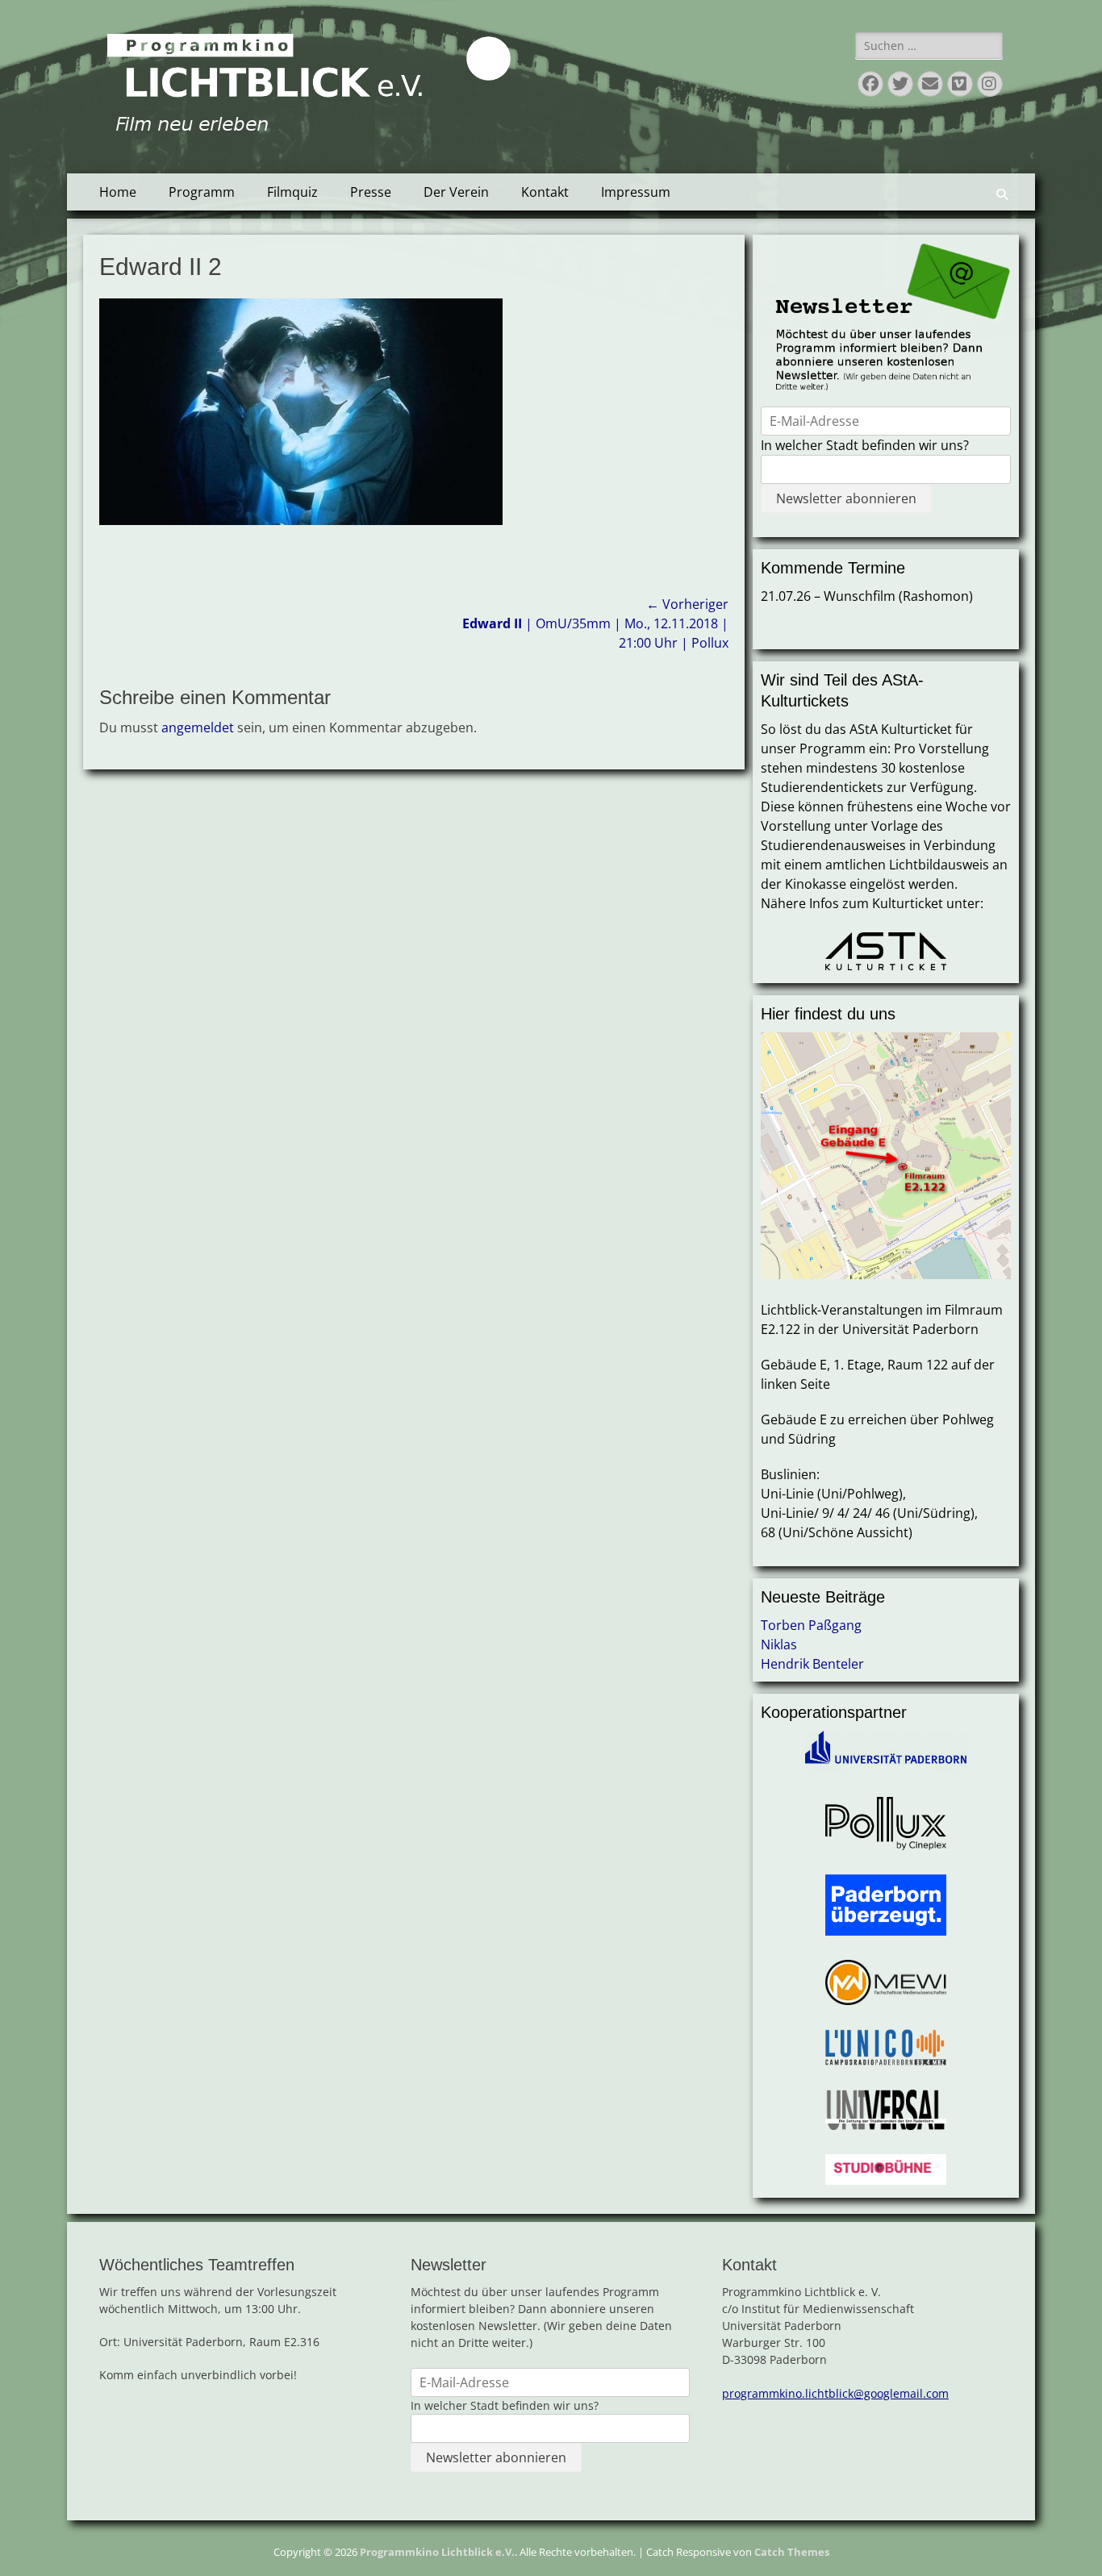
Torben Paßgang (811, 1625)
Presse (371, 192)
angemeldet (198, 727)
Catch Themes (792, 2552)
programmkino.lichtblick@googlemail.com (835, 2393)
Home (118, 192)
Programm (202, 192)
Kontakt (545, 192)
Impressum (636, 192)
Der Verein (456, 192)
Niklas (779, 1644)
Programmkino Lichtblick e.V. (437, 2552)
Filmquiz (292, 192)
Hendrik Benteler (812, 1664)
